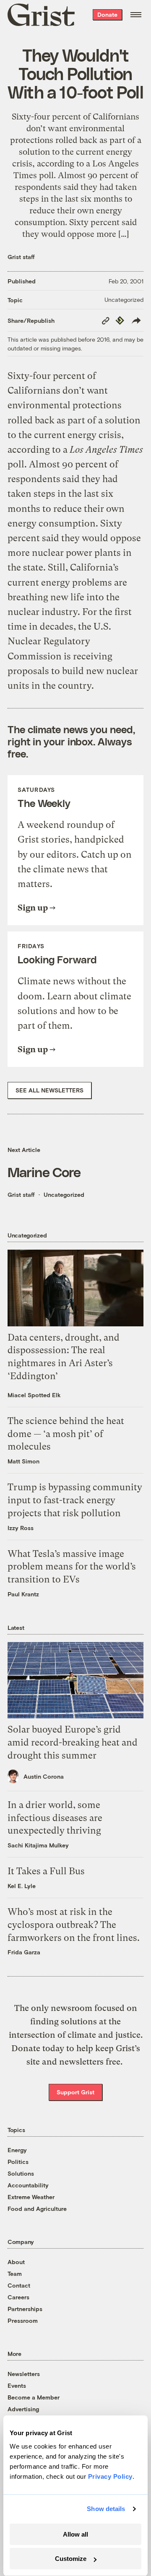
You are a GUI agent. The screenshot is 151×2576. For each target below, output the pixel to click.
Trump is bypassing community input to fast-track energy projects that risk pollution (75, 1500)
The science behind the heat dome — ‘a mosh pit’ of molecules (66, 1434)
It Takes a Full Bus (46, 1871)
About (16, 2262)
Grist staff (21, 257)
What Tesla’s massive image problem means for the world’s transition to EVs (72, 1567)
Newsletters (24, 2374)
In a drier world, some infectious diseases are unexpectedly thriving (55, 1818)
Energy (17, 2150)
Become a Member (34, 2397)
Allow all (75, 2534)
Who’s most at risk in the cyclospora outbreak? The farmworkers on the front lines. (74, 1925)
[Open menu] (136, 15)
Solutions (21, 2173)
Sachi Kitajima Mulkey (38, 1845)
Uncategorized (124, 300)
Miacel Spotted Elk (34, 1395)
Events (17, 2385)
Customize (71, 2559)
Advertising (23, 2409)
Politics (18, 2162)
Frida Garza (24, 1952)
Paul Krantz (23, 1594)
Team (15, 2274)
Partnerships (25, 2309)
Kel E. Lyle (22, 1886)
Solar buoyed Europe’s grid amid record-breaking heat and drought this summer (73, 1742)
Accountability (28, 2185)
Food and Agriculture (37, 2209)
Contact (19, 2285)
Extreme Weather (31, 2197)
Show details (106, 2509)
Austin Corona (44, 1776)
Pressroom (23, 2320)
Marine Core (44, 1172)
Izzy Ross (21, 1528)
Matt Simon (23, 1461)
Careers (18, 2297)
